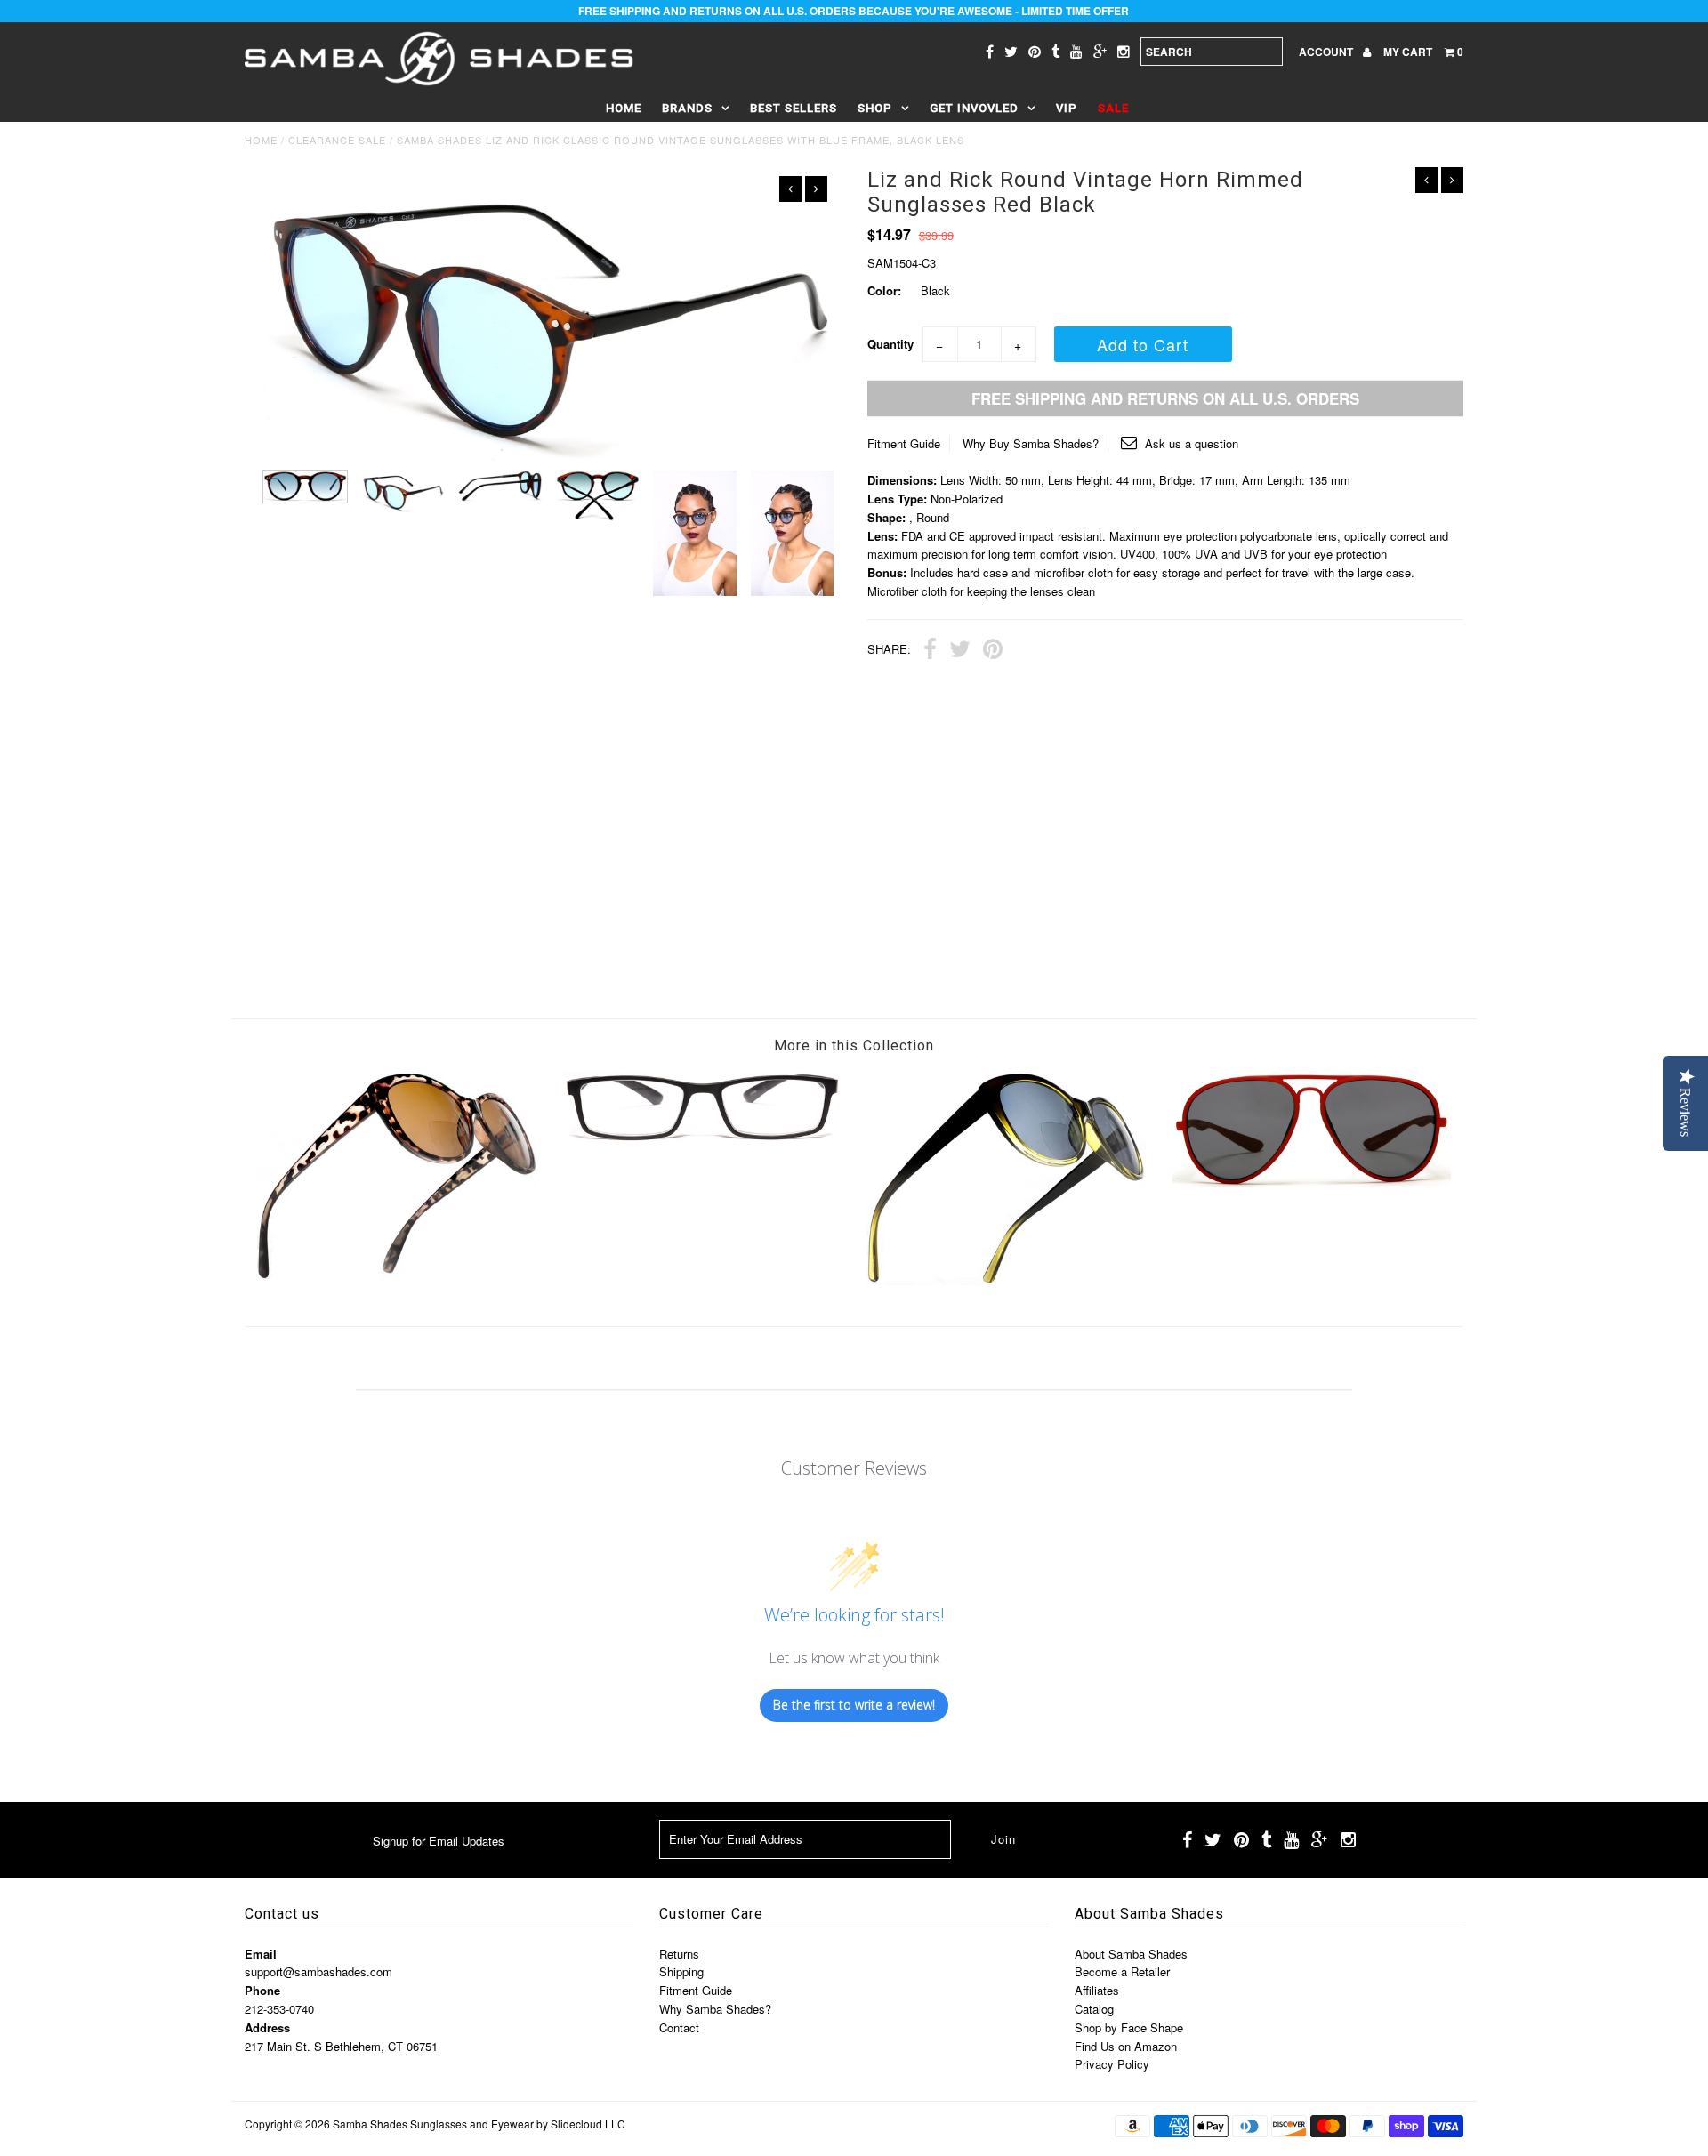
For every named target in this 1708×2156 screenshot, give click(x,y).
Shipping (681, 1971)
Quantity (890, 344)
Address (267, 2027)
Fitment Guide (904, 443)
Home (624, 108)
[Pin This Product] (993, 651)
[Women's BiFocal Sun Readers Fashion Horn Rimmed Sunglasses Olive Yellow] (1006, 1280)
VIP (1067, 108)
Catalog (1094, 2009)
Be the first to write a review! (854, 1705)
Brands (687, 108)
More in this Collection (854, 1046)
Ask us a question (1190, 443)
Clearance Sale (337, 140)
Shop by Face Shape (1129, 2027)
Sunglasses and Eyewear (472, 2124)
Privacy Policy (1112, 2064)
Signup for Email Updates (439, 1841)
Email (261, 1954)
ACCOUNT (1327, 52)
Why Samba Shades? (715, 2009)
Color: (884, 290)
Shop (875, 108)
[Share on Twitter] (960, 651)
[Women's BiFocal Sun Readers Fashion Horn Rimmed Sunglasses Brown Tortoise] (397, 1274)
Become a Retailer (1122, 1971)
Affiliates (1097, 1990)
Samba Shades (370, 2124)
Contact (679, 2027)
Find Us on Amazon (1126, 2046)
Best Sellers (794, 108)
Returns (679, 1954)
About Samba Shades (1131, 1954)
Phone (262, 1990)
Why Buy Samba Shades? (1031, 443)
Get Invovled (974, 108)
